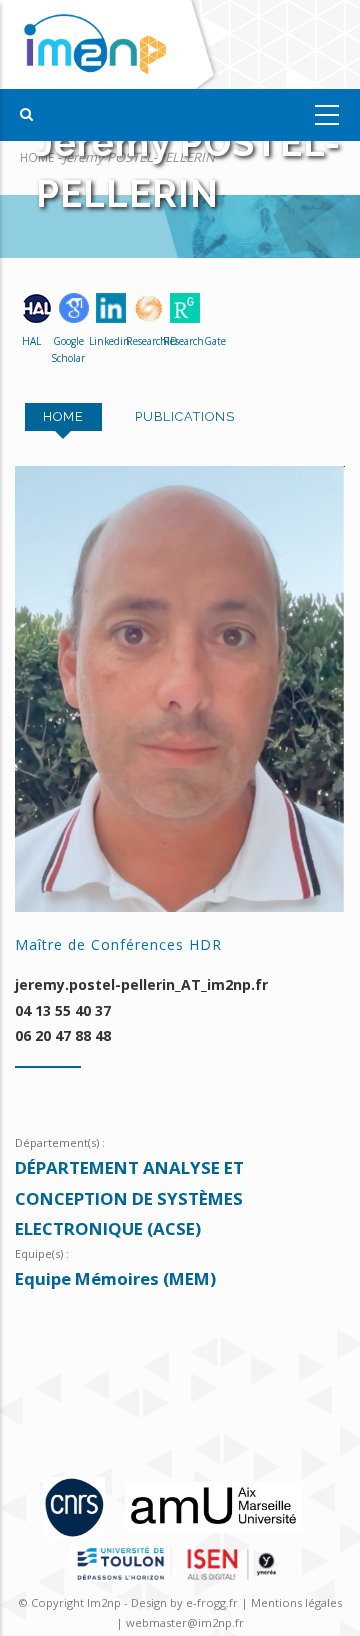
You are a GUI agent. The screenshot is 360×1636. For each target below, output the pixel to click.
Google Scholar (68, 350)
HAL (31, 341)
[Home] (112, 44)
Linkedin (105, 341)
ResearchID (142, 341)
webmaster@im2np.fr (185, 1622)
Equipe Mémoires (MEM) (115, 1278)
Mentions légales (296, 1602)
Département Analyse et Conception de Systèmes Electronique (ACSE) (129, 1197)
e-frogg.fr (213, 1602)
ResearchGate (179, 341)
